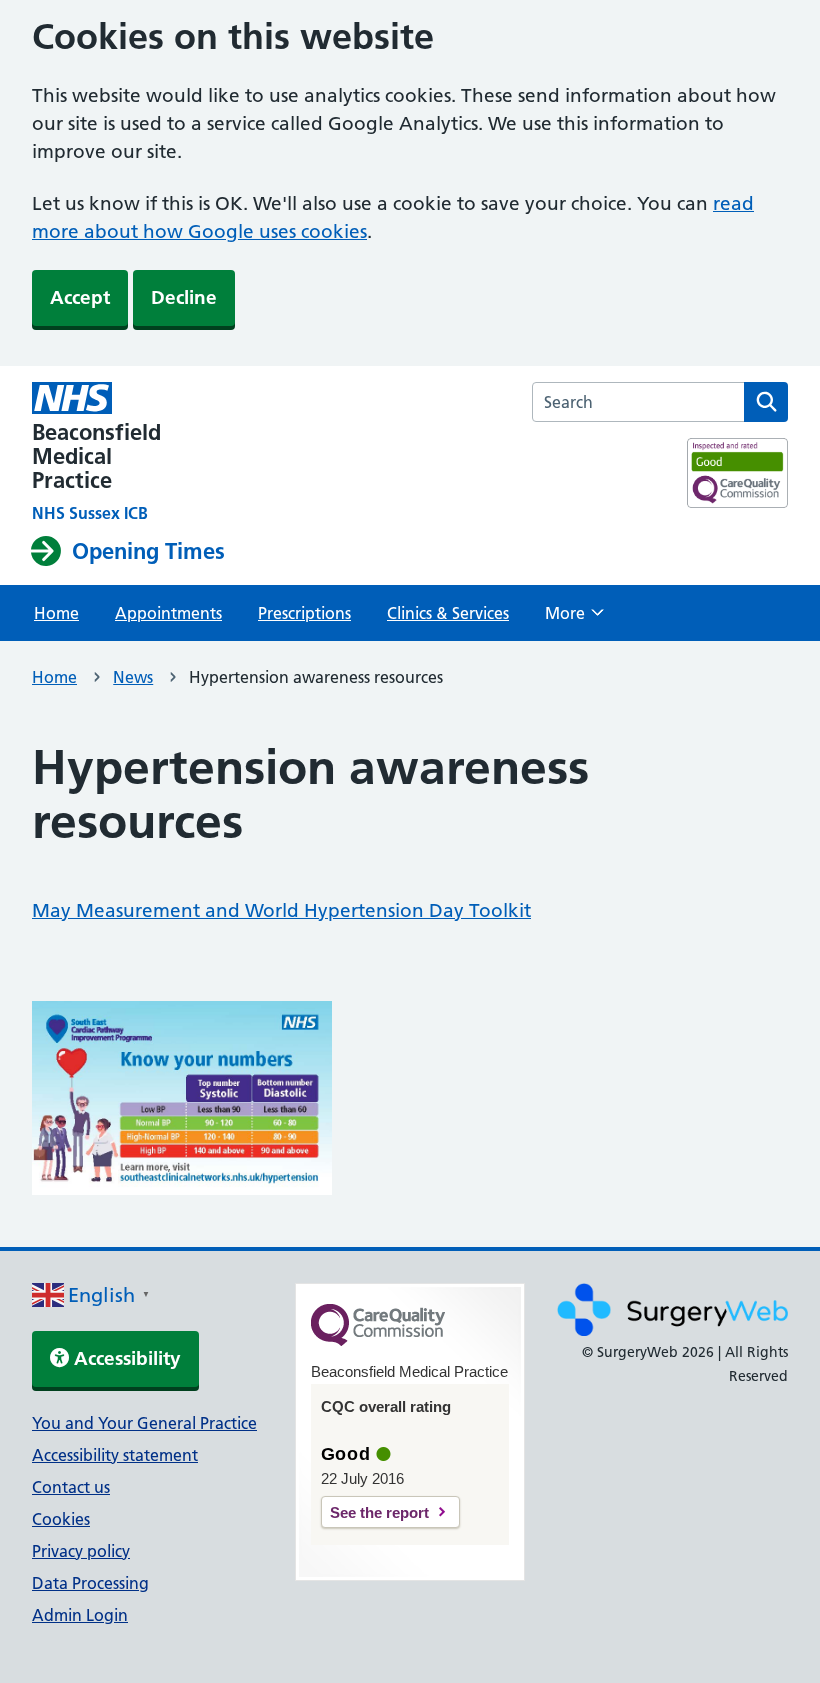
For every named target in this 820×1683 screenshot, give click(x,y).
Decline (184, 297)
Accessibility (125, 1358)
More (574, 619)
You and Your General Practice (144, 1423)
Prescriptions (304, 613)
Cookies (61, 1519)
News (133, 677)
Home (56, 613)
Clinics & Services (448, 613)
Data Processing (90, 1583)
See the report (379, 1512)
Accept (80, 297)
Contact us (71, 1487)
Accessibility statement (115, 1455)
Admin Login (80, 1615)
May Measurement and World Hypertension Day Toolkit (281, 910)
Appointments (168, 613)
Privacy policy (81, 1551)
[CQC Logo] (378, 1341)
